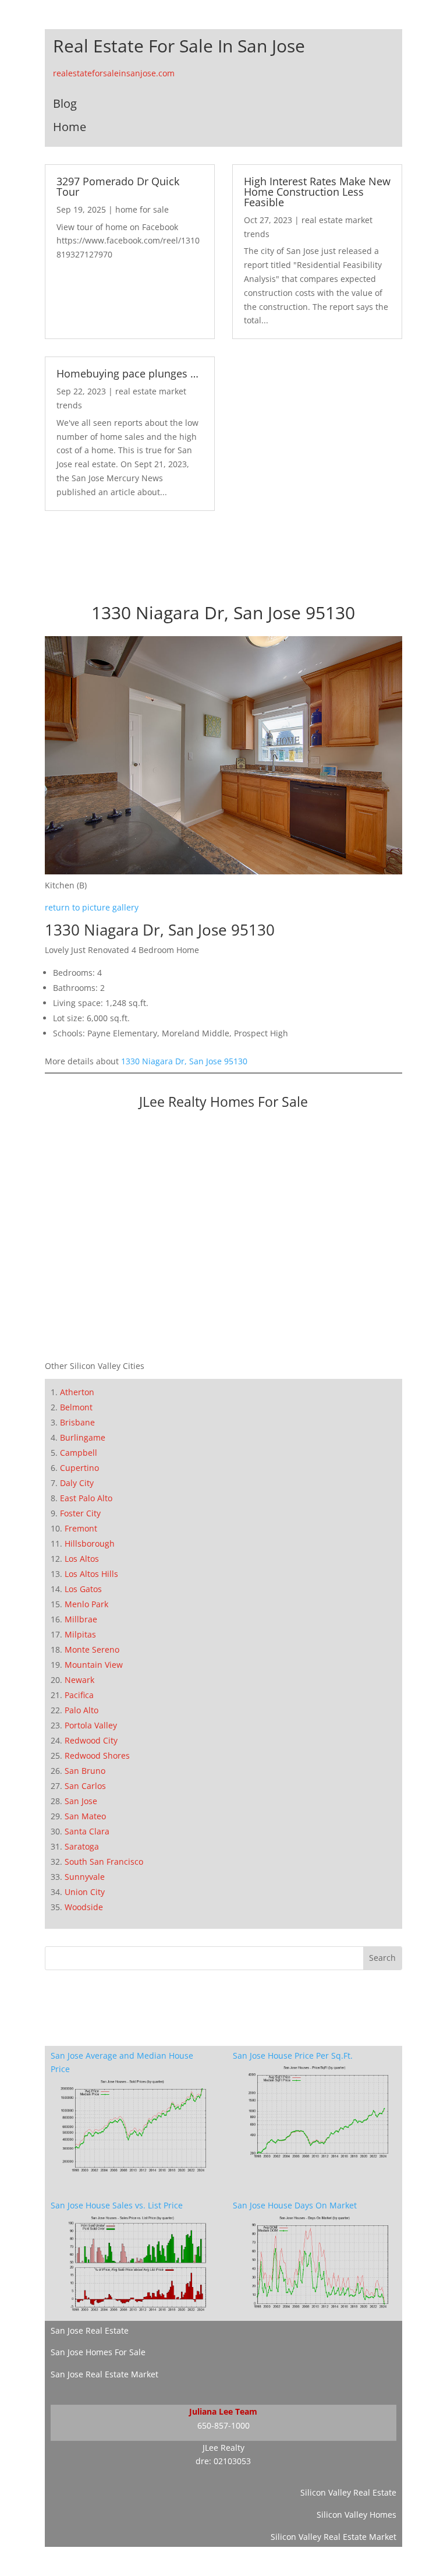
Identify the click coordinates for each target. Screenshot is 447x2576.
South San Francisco (104, 1862)
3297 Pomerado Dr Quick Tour (118, 186)
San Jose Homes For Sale (98, 2352)
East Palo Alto (86, 1498)
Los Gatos (83, 1589)
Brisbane (77, 1422)
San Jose (81, 1801)
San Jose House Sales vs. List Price (117, 2205)
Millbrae (81, 1619)
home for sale (142, 209)
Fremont (81, 1528)
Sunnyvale (85, 1877)
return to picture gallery (92, 907)
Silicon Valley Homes (356, 2515)
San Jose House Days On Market (295, 2205)
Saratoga (82, 1846)
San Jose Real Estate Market (104, 2374)
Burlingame (83, 1437)
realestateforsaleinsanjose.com (114, 73)
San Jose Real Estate (90, 2330)
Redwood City (91, 1740)
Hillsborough (90, 1543)
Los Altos (82, 1559)
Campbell (79, 1453)
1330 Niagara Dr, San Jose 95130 (184, 1061)
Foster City (80, 1513)
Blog (65, 103)
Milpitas (80, 1634)
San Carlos (85, 1786)
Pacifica (79, 1695)
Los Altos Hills (91, 1574)
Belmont (76, 1407)
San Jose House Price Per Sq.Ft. (293, 2055)
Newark (79, 1680)
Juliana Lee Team (223, 2411)
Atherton (77, 1392)
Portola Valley (91, 1725)
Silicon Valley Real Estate (348, 2492)
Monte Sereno (92, 1649)
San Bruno (85, 1771)
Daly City (77, 1483)
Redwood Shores (97, 1755)
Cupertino (79, 1468)
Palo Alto (81, 1710)
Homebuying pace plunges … (127, 373)
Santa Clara (87, 1831)
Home (70, 127)
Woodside (84, 1907)
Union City (85, 1892)
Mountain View (94, 1665)
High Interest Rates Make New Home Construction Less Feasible (317, 192)
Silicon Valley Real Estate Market (334, 2537)
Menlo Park (86, 1604)
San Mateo (85, 1816)
